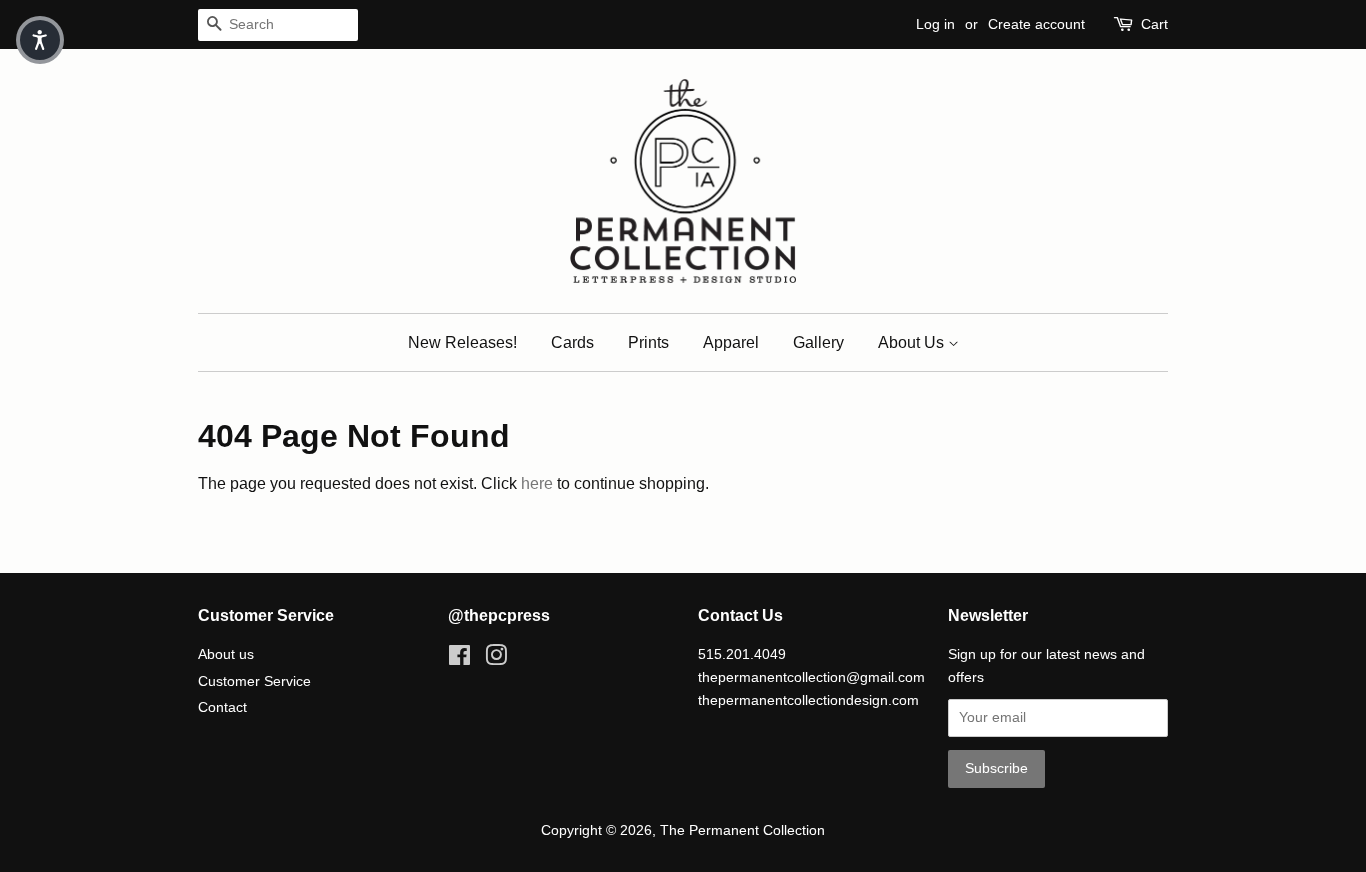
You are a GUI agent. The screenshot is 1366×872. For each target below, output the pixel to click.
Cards (572, 342)
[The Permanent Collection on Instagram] (496, 659)
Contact (222, 707)
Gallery (818, 342)
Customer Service (254, 681)
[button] (40, 40)
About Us (913, 342)
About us (226, 654)
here (537, 483)
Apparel (731, 342)
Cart (1154, 24)
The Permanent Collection (742, 830)
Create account (1036, 24)
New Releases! (462, 342)
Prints (648, 342)
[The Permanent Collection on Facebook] (459, 659)
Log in (935, 24)
